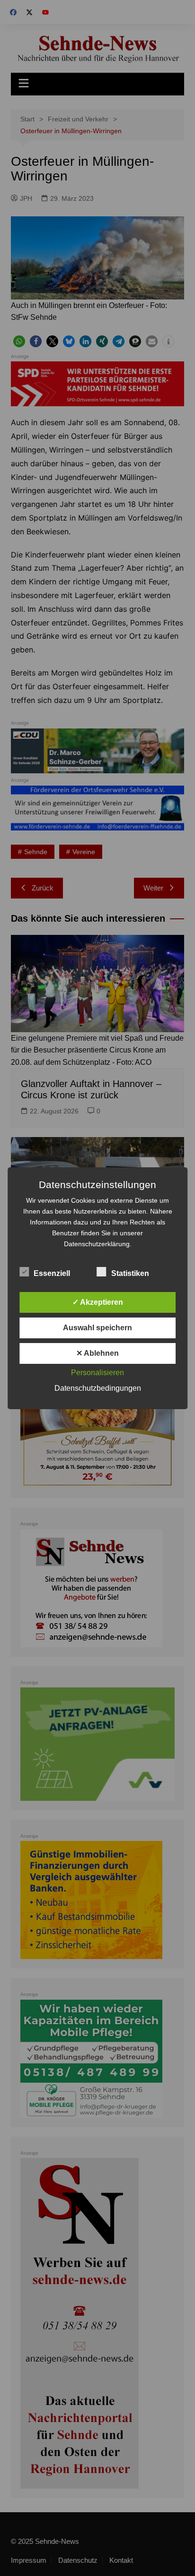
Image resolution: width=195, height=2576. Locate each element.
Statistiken (130, 1273)
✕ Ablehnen (97, 1353)
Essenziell (52, 1273)
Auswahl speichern (97, 1328)
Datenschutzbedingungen (98, 1388)
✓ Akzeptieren (98, 1302)
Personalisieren (97, 1373)
